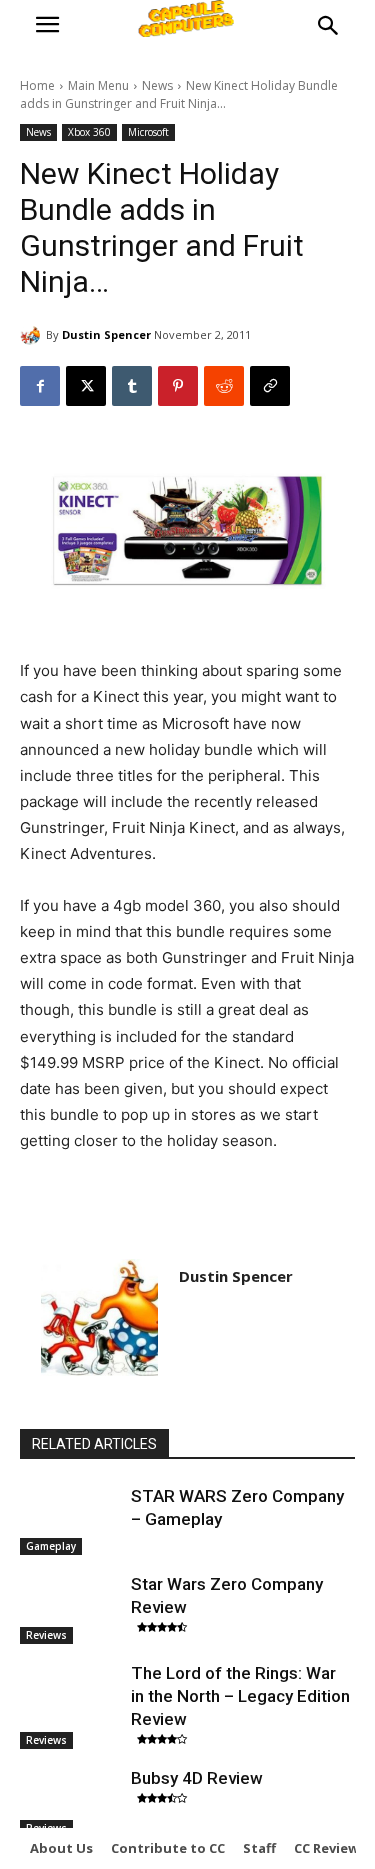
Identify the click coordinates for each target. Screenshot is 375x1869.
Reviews (46, 1635)
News (157, 85)
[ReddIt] (224, 386)
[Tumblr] (132, 386)
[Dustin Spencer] (33, 335)
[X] (86, 386)
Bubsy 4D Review (197, 1778)
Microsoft (148, 132)
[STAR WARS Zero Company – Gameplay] (70, 1520)
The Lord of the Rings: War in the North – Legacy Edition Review (240, 1696)
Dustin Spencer (106, 334)
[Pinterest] (178, 386)
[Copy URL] (270, 386)
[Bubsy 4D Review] (70, 1802)
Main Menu (98, 85)
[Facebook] (40, 386)
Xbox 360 (89, 132)
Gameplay (51, 1546)
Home (37, 85)
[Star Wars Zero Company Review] (70, 1608)
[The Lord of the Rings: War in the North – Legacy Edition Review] (70, 1697)
